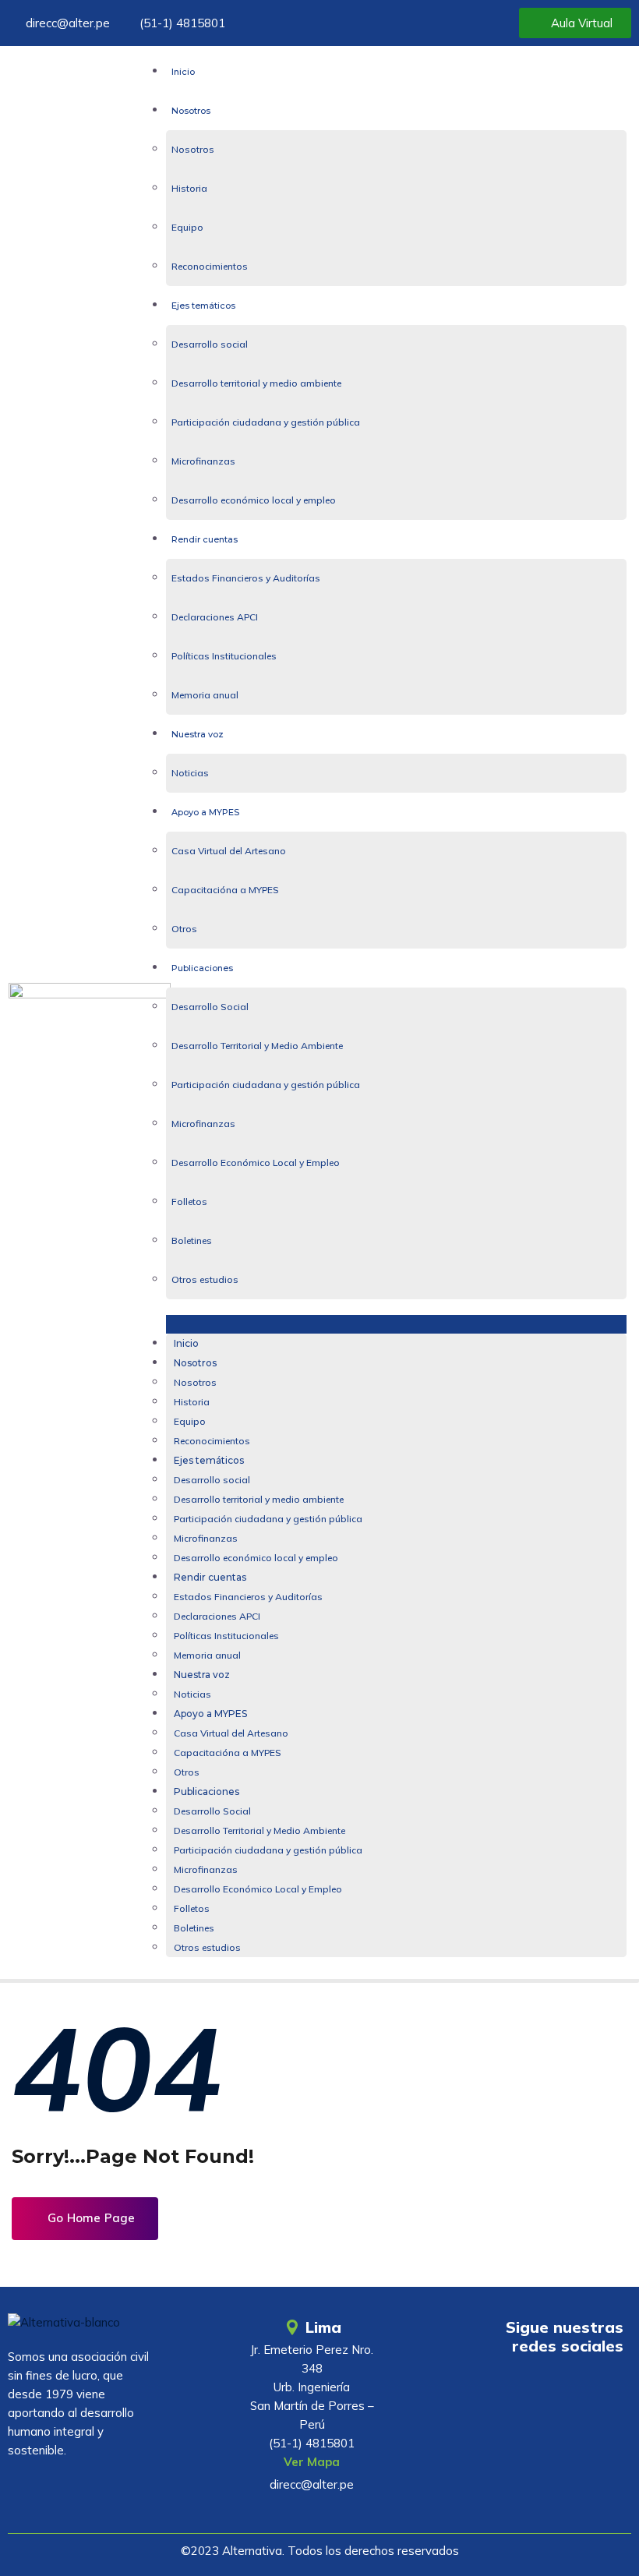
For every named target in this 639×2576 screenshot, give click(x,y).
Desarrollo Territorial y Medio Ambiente (257, 1046)
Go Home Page (90, 2218)
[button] (396, 1324)
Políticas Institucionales (224, 656)
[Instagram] (604, 2390)
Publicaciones (202, 968)
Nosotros (191, 111)
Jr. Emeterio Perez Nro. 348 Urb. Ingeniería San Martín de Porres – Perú (312, 2387)
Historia (189, 188)
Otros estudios (205, 1279)
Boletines (192, 1240)
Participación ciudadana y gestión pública (266, 422)
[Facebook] (558, 2390)
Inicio (183, 72)
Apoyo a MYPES (205, 812)
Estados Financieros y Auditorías (246, 578)
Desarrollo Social (210, 1007)
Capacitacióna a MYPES (225, 890)
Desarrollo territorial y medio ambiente (256, 383)
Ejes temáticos (203, 306)
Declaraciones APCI (215, 617)
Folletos (189, 1201)
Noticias (190, 773)
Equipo (187, 227)
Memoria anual (205, 695)
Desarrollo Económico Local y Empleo (256, 1163)
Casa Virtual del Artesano (229, 851)
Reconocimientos (210, 266)
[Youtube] (512, 2390)
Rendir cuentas (205, 539)
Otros (184, 929)
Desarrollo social (210, 344)
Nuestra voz (198, 734)
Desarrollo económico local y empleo (254, 500)
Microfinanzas (203, 461)
